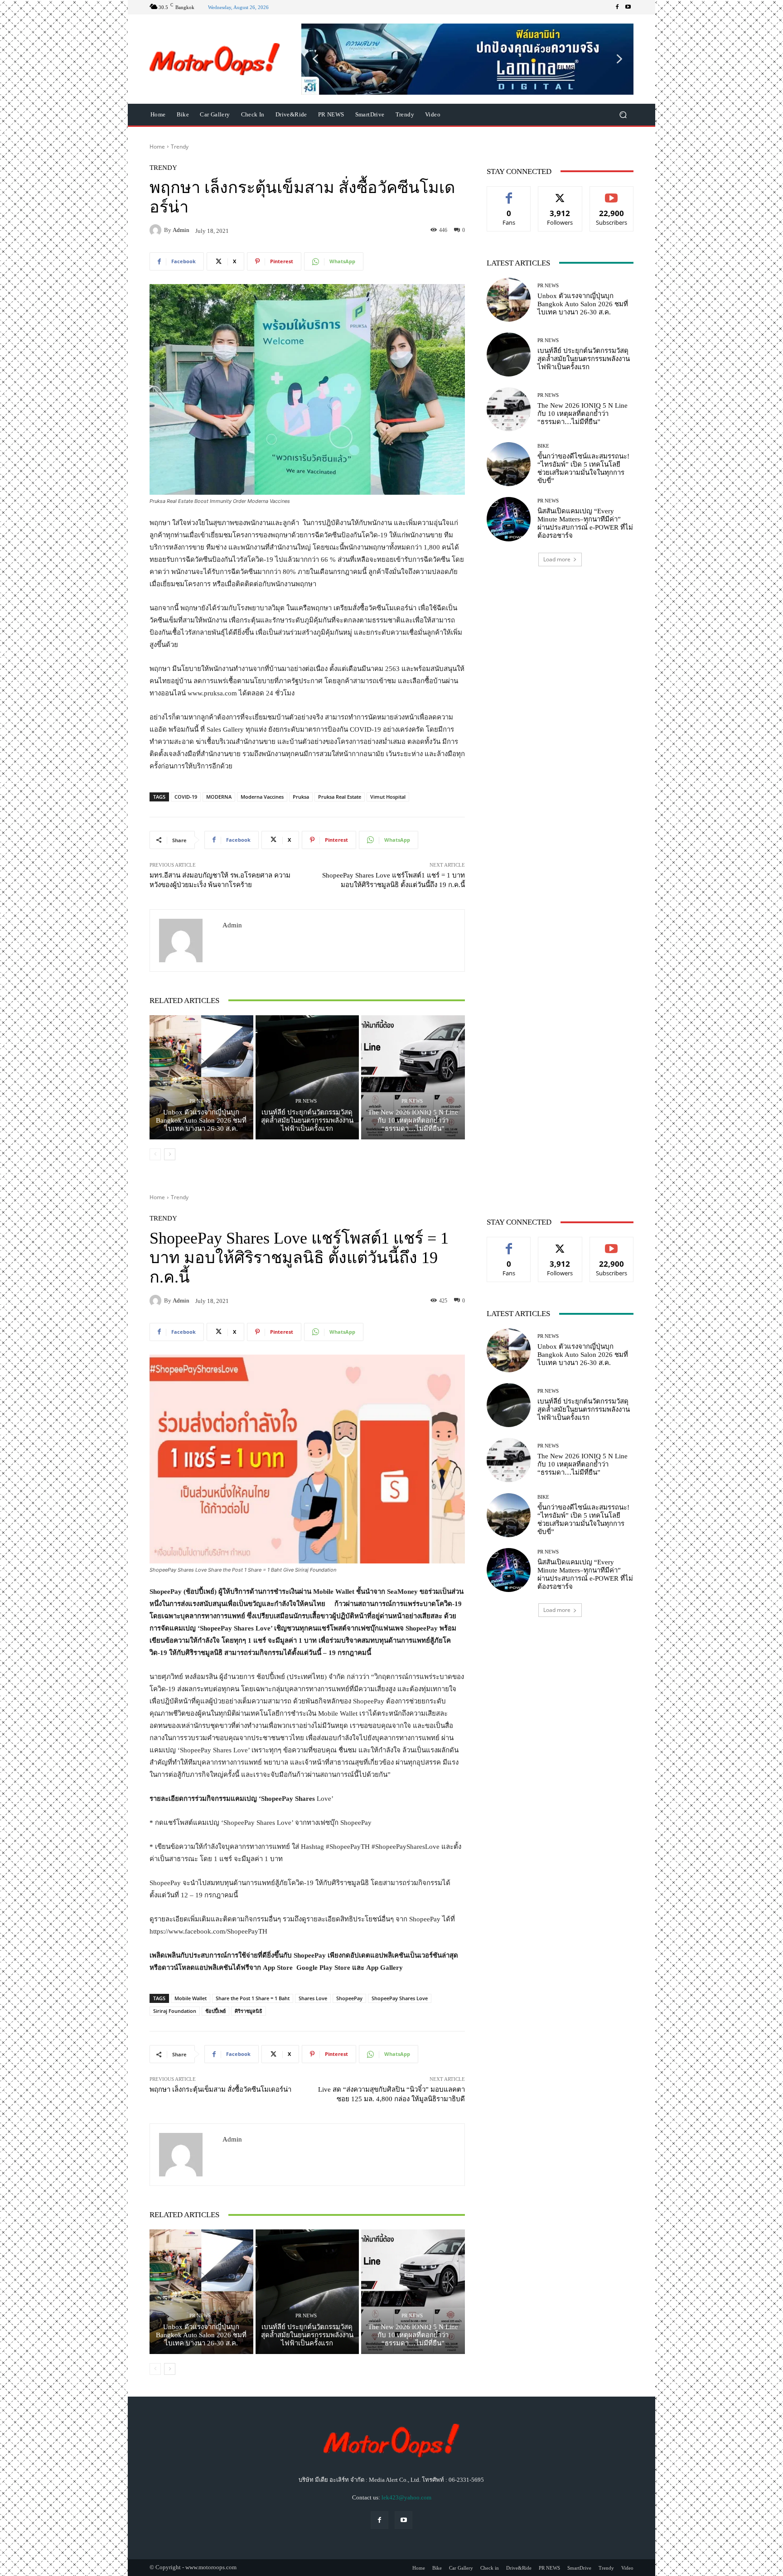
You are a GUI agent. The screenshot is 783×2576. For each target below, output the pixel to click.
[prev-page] (155, 1154)
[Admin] (157, 230)
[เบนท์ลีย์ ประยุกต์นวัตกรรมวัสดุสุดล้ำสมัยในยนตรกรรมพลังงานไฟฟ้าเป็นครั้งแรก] (307, 1077)
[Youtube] (628, 7)
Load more (557, 559)
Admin (181, 230)
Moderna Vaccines (262, 797)
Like (509, 193)
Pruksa (301, 797)
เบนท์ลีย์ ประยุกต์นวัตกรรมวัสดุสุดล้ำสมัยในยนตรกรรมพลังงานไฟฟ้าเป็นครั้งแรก (307, 1120)
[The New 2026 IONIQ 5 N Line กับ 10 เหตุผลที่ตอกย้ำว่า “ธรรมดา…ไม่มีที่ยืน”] (413, 1077)
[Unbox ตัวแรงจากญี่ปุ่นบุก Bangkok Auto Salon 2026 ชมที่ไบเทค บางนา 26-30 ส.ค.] (201, 1077)
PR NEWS (200, 1101)
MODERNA (219, 797)
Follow (560, 193)
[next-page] (170, 1154)
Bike (543, 446)
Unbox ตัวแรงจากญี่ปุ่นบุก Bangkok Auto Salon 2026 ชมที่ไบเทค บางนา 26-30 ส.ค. (201, 1120)
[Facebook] (617, 7)
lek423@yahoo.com (406, 2497)
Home (157, 147)
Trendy (180, 147)
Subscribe (612, 193)
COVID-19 (186, 797)
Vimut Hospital (388, 797)
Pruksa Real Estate (340, 797)
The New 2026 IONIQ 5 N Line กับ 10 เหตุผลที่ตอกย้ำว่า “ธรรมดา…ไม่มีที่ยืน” (413, 1120)
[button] (467, 59)
